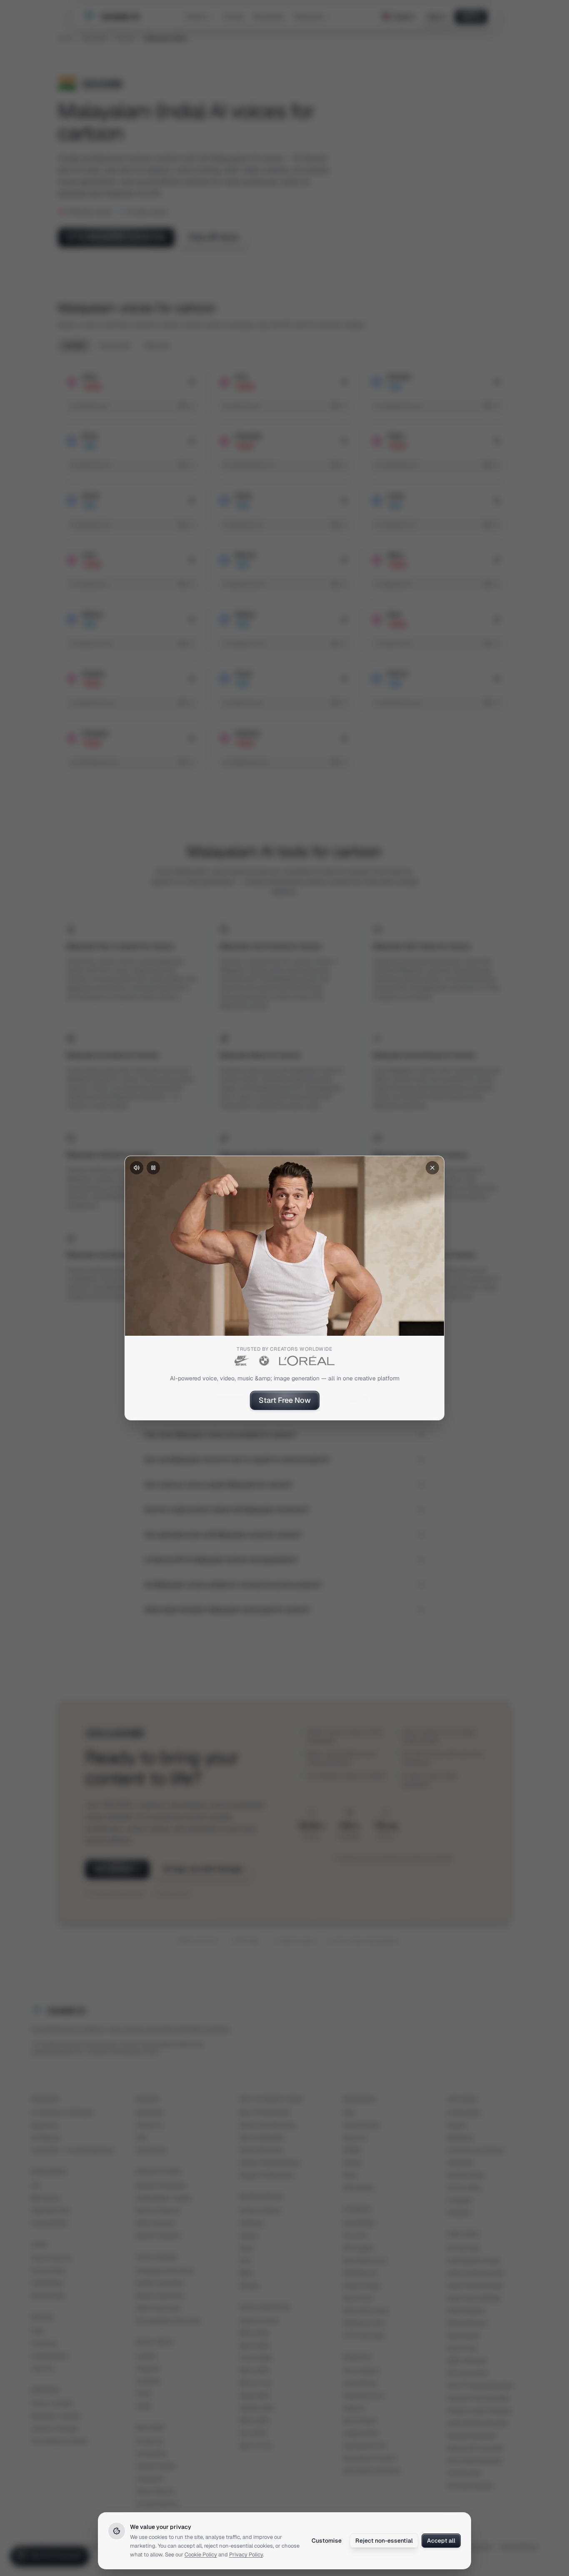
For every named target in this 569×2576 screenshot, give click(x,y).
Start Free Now (285, 1400)
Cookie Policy (201, 2555)
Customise (327, 2541)
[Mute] (137, 1168)
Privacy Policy (246, 2555)
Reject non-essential (384, 2541)
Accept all (441, 2541)
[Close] (432, 1168)
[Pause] (153, 1168)
